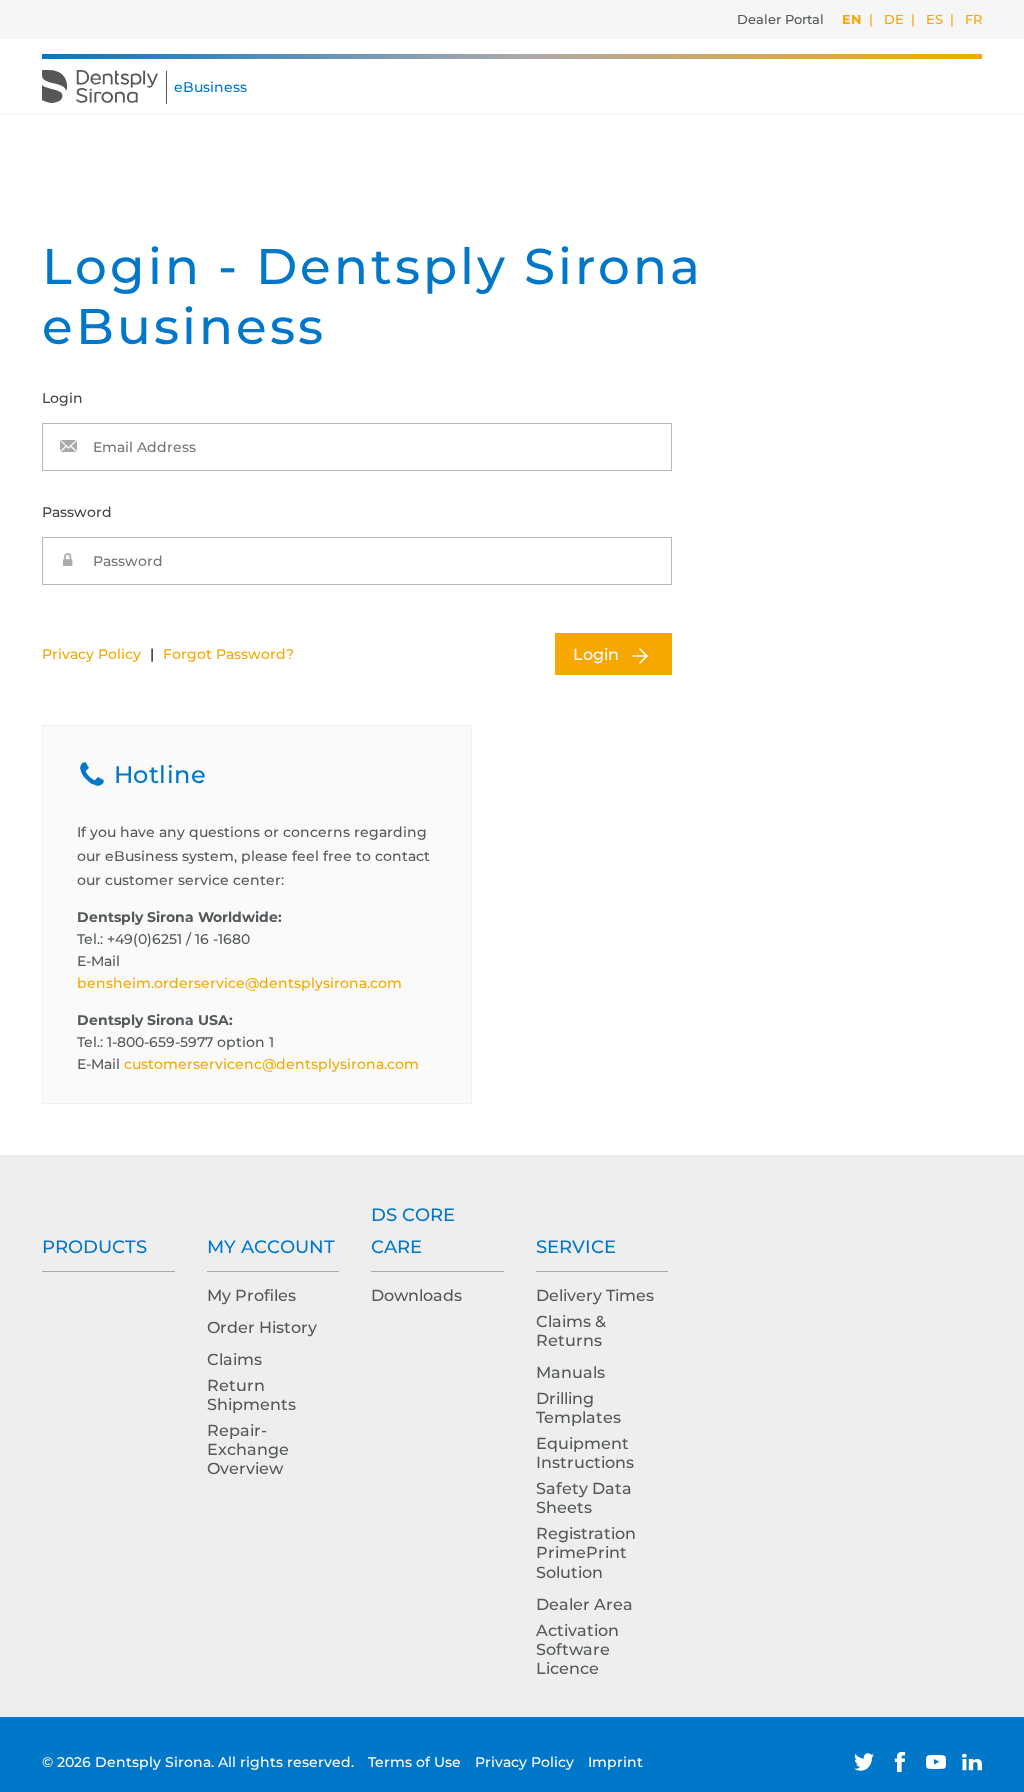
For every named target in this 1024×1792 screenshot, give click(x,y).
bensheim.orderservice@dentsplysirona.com (239, 983)
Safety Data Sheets (584, 1498)
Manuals (570, 1372)
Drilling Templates (578, 1408)
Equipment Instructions (585, 1453)
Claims (234, 1359)
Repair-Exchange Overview (248, 1449)
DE (894, 19)
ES (934, 19)
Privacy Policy (91, 654)
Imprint (615, 1762)
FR (973, 19)
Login (596, 654)
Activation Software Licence (577, 1649)
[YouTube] (936, 1762)
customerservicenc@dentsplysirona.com (271, 1064)
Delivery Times (595, 1295)
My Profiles (251, 1295)
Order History (262, 1327)
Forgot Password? (228, 654)
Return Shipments (251, 1395)
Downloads (416, 1295)
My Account (271, 1247)
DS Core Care (413, 1231)
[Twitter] (864, 1762)
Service (576, 1247)
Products (94, 1247)
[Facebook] (900, 1762)
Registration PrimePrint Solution (586, 1552)
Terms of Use (416, 1762)
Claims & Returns (571, 1331)
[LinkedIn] (972, 1762)
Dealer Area (584, 1604)
